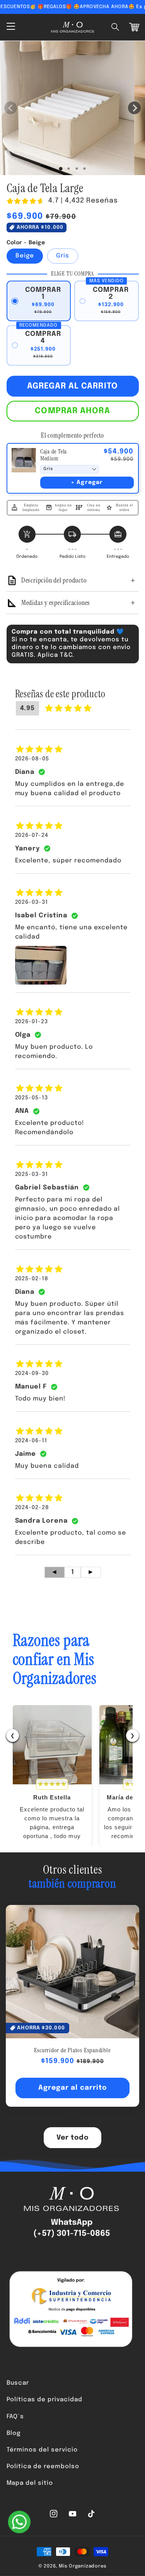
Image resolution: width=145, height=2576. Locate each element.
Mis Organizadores (83, 2566)
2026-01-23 (32, 1022)
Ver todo (73, 2138)
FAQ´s (15, 2417)
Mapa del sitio (30, 2483)
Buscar (18, 2383)
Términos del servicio (42, 2450)
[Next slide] (79, 2121)
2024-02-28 (32, 1508)
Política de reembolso (43, 2467)
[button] (116, 27)
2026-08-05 (32, 759)
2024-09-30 (32, 1373)
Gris (63, 256)
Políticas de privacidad (45, 2400)
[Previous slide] (66, 2121)
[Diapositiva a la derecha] (134, 108)
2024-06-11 (31, 1441)
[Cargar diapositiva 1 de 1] (61, 169)
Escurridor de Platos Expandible (72, 2050)
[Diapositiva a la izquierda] (11, 108)
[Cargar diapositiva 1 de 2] (69, 169)
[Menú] (10, 27)
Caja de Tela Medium (54, 455)
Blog (14, 2433)
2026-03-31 (32, 902)
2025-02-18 (32, 1279)
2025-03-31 (32, 1174)
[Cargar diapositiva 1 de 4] (84, 169)
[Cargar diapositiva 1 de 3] (77, 169)
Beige (25, 256)
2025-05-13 (32, 1098)
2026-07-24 (32, 835)
